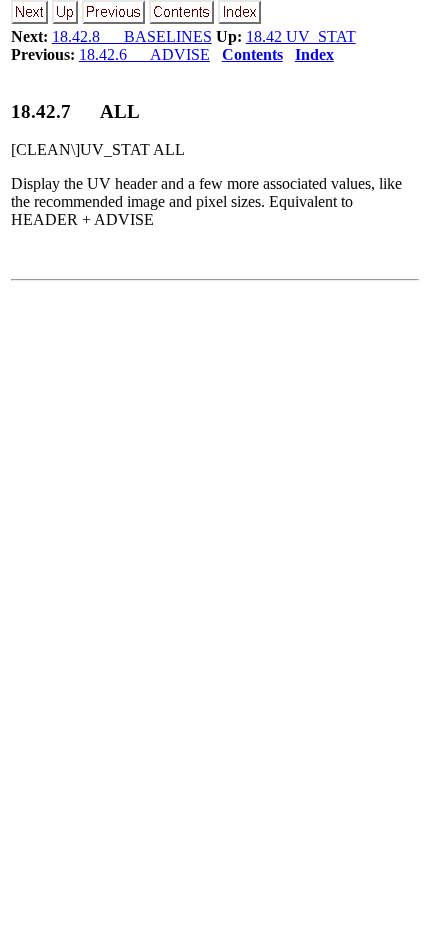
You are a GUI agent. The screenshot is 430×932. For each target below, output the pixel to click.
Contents (252, 54)
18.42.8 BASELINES (132, 36)
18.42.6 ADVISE (144, 54)
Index (314, 54)
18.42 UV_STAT (301, 36)
